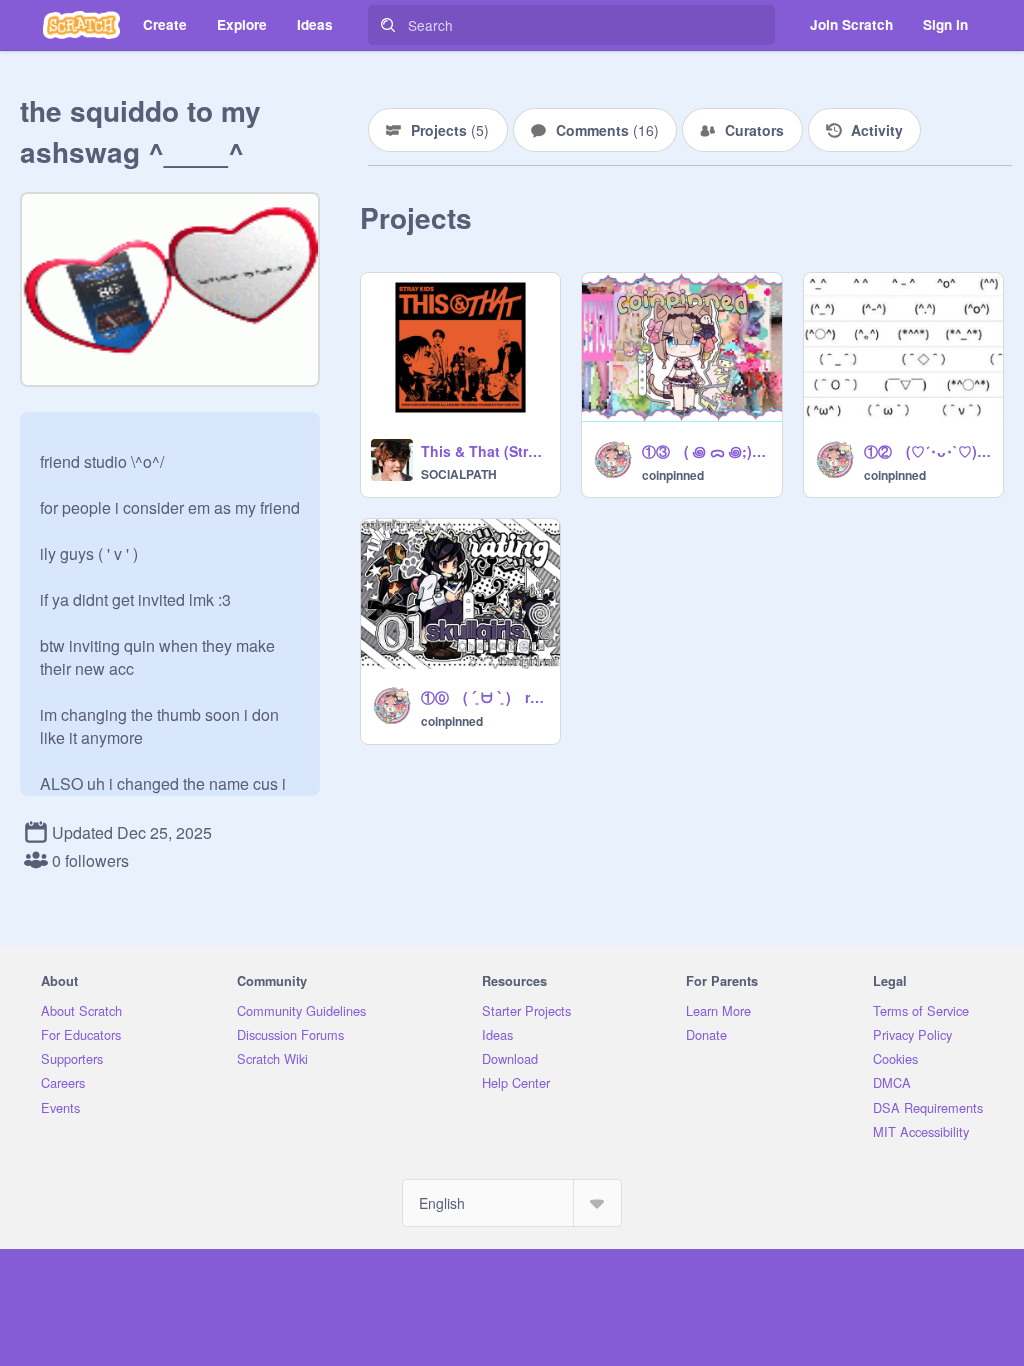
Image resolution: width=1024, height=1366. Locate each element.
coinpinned (673, 475)
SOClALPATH (459, 474)
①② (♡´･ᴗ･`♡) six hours (927, 451)
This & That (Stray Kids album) (484, 451)
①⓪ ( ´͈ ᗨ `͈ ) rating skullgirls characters (484, 697)
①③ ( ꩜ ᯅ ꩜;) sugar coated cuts (705, 451)
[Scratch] (81, 25)
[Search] (388, 25)
